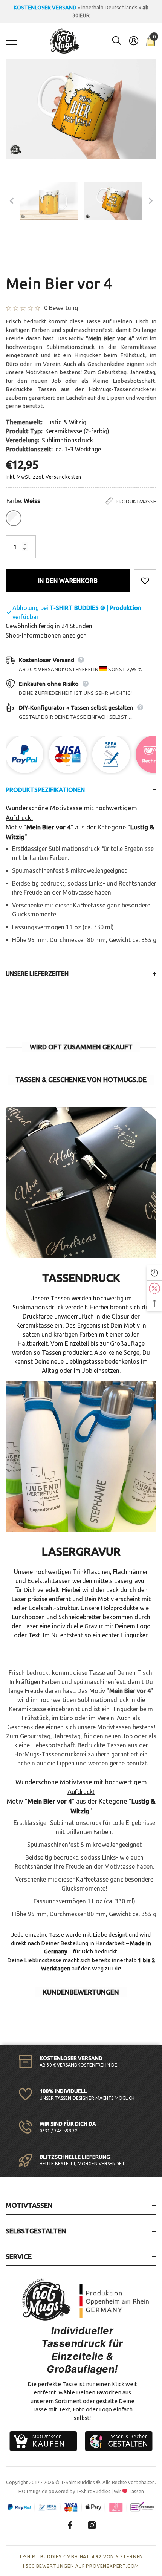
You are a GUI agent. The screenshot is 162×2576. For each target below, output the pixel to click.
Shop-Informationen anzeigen (46, 635)
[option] (81, 12)
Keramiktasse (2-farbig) (77, 431)
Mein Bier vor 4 (59, 284)
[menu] (11, 41)
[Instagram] (92, 2525)
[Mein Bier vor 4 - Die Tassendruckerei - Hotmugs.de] (49, 201)
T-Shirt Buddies (93, 2491)
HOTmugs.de (33, 2491)
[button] (117, 41)
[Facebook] (70, 2525)
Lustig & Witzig (66, 422)
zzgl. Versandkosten (57, 477)
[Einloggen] (134, 41)
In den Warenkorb (68, 581)
